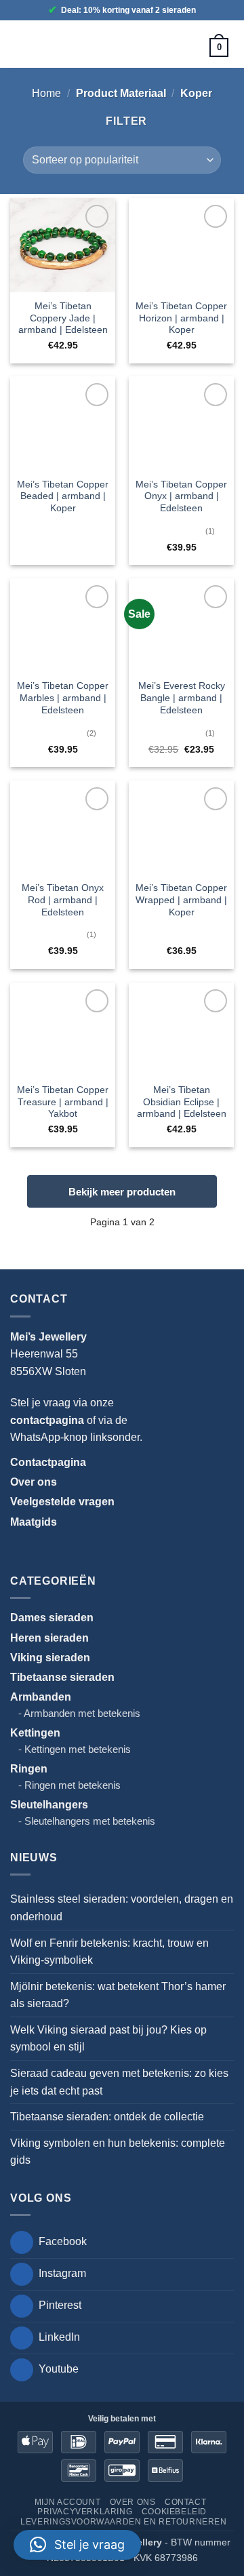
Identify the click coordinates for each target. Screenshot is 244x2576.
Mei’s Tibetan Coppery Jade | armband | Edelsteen (63, 318)
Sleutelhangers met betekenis (90, 1821)
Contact (185, 2502)
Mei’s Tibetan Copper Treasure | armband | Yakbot (63, 1102)
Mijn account (67, 2502)
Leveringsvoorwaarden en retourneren (123, 2522)
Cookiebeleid (174, 2512)
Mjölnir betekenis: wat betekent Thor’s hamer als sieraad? (118, 1995)
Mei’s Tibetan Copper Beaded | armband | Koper (63, 496)
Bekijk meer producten (122, 1192)
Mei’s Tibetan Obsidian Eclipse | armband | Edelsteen (182, 1102)
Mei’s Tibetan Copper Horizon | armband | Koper (181, 318)
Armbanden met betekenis (82, 1713)
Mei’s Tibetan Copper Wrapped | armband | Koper (181, 900)
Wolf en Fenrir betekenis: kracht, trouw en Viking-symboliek (109, 1952)
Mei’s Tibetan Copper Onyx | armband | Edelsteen (181, 496)
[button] (25, 44)
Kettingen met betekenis (78, 1749)
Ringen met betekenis (73, 1785)
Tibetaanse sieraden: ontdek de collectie (107, 2117)
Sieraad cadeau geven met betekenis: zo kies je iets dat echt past (119, 2082)
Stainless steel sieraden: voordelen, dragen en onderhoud (122, 1908)
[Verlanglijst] (180, 47)
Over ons (133, 2502)
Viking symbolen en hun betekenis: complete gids (118, 2152)
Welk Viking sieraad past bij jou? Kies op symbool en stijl (108, 2039)
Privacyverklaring (85, 2512)
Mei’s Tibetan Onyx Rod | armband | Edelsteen (63, 900)
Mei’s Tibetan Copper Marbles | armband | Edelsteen (63, 698)
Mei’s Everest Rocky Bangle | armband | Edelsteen (182, 698)
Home (46, 93)
